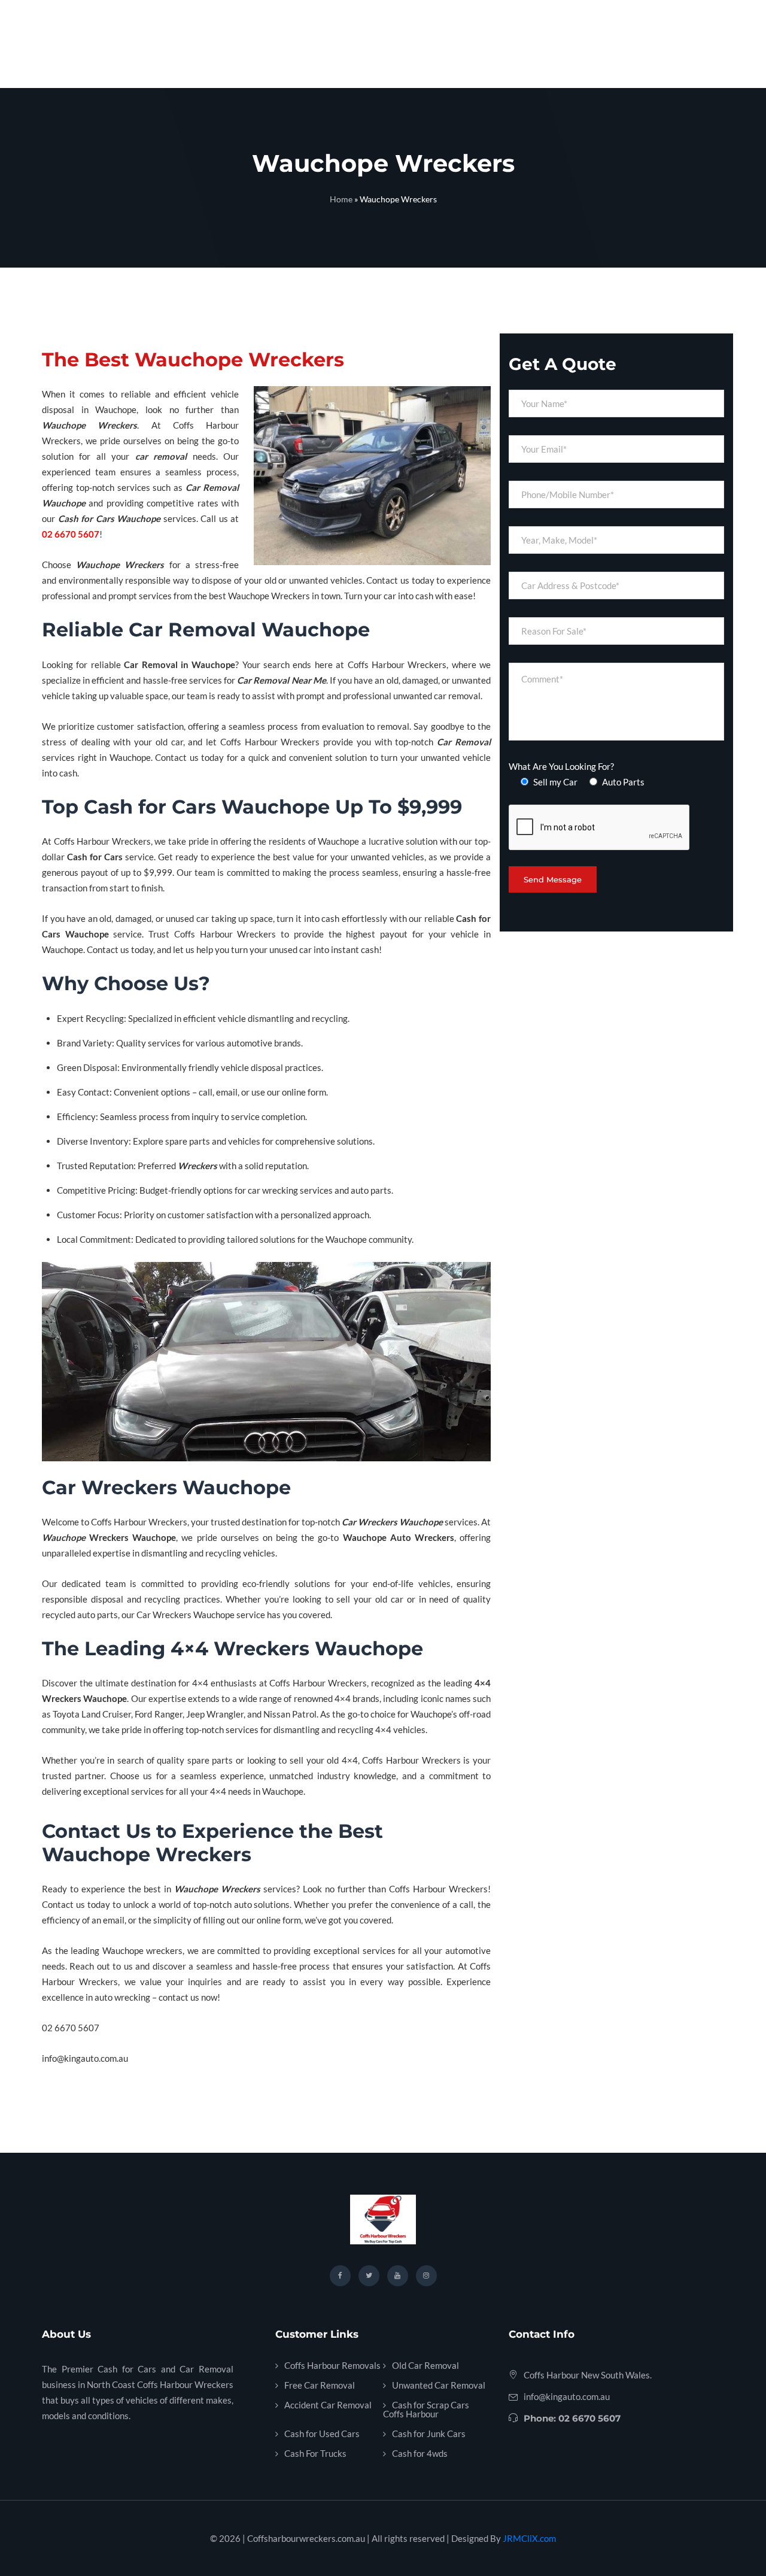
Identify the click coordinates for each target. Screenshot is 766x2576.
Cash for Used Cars (322, 2434)
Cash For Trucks (315, 2453)
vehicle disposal (252, 1067)
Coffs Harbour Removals (332, 2365)
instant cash (355, 949)
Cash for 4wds (420, 2453)
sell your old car (370, 1599)
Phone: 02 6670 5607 (572, 2418)
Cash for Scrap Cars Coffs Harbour (426, 2409)
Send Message (553, 879)
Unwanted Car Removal (439, 2385)
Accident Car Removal (328, 2405)
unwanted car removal (437, 696)
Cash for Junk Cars (429, 2434)
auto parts (371, 1190)
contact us (179, 1997)
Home (341, 199)
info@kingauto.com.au (567, 2396)
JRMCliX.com (529, 2538)
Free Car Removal (320, 2385)
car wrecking (273, 1190)
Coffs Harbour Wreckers (397, 665)
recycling (223, 1553)
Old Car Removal (425, 2365)
